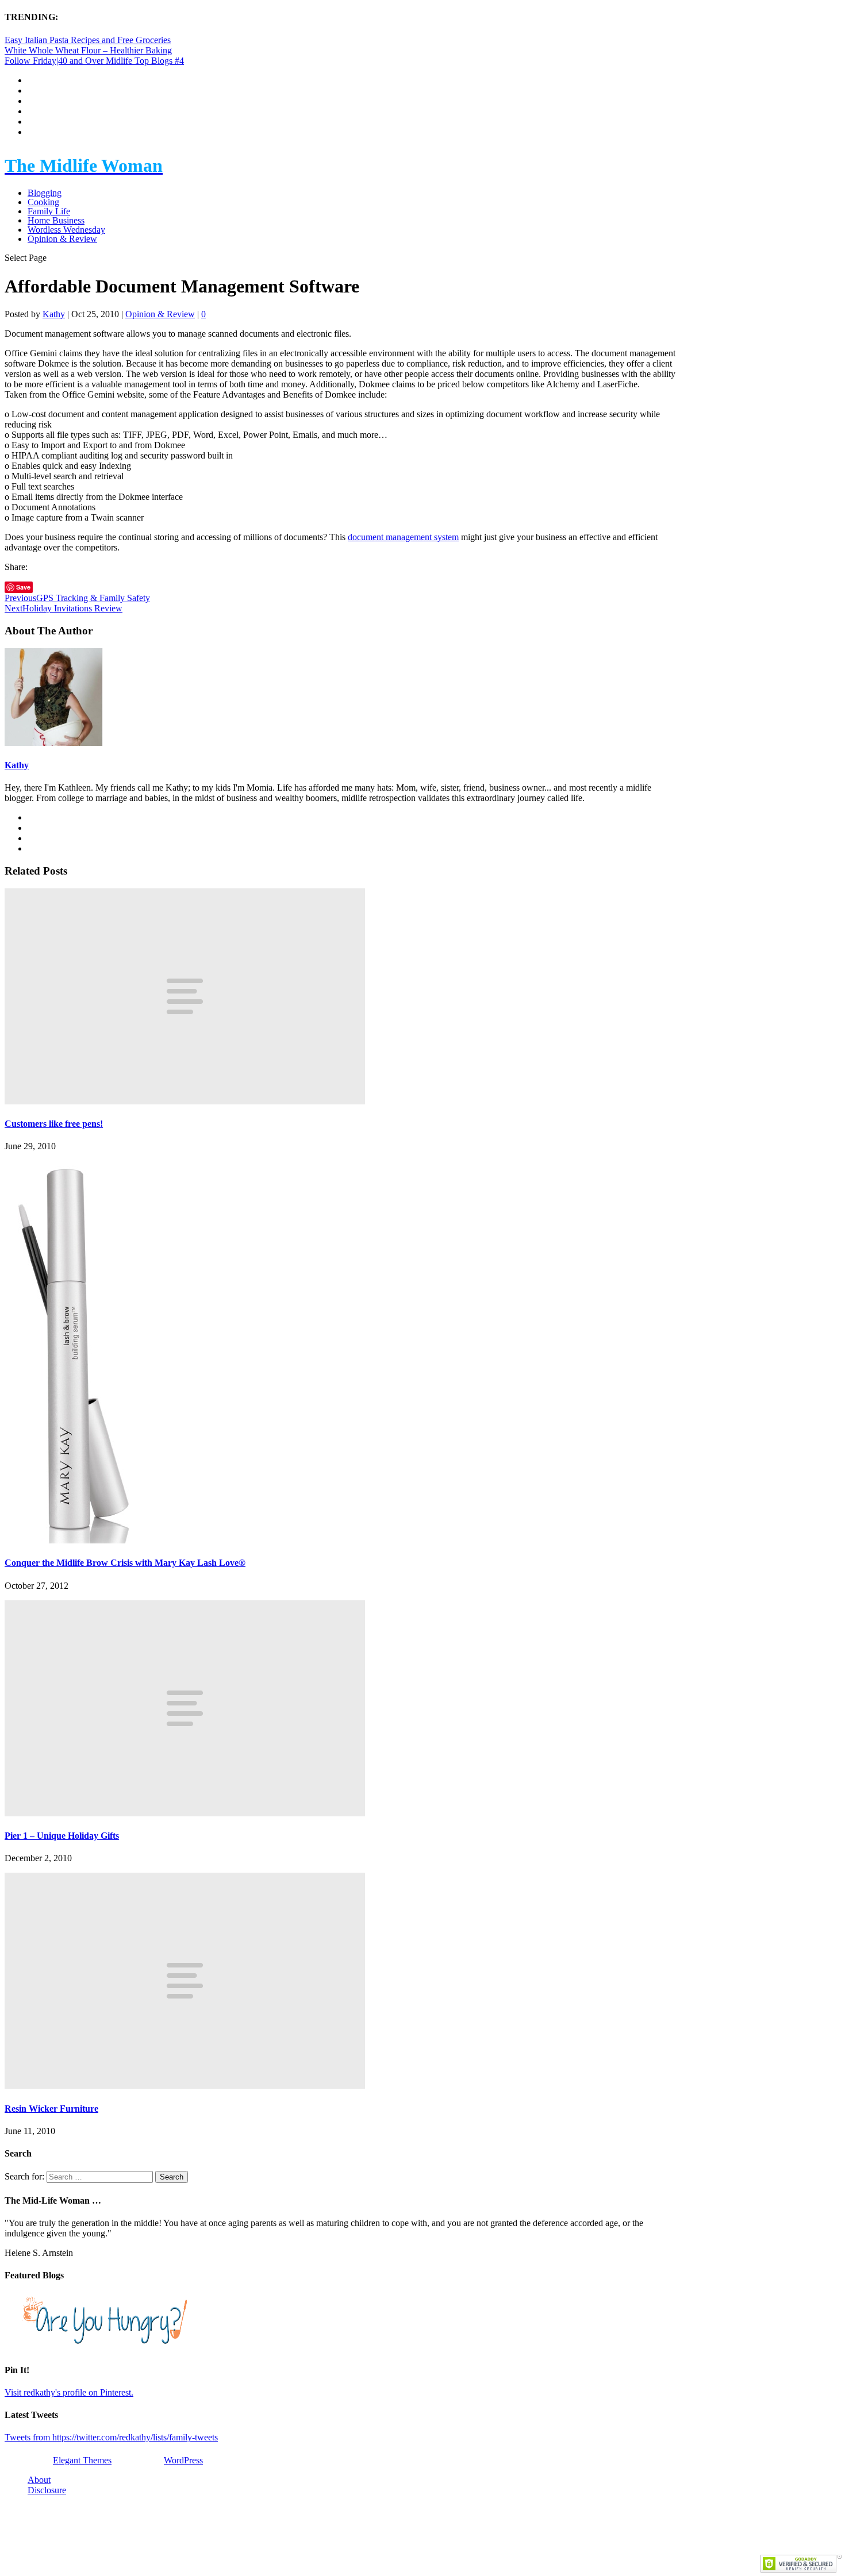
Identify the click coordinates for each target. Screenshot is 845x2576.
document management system (403, 537)
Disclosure (47, 2490)
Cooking (43, 202)
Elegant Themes (82, 2460)
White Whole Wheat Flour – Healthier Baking (88, 50)
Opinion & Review (62, 239)
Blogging (45, 193)
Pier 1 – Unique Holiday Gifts (62, 1836)
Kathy (54, 314)
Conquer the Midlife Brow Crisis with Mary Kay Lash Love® (125, 1563)
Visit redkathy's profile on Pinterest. (69, 2392)
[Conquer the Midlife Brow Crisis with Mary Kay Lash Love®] (74, 1540)
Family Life (49, 211)
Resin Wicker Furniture (51, 2109)
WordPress (183, 2460)
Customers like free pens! (54, 1124)
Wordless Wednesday (66, 230)
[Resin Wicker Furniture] (185, 2086)
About (39, 2480)
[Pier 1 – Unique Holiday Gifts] (185, 1813)
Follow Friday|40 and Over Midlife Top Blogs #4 (94, 61)
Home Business (56, 220)
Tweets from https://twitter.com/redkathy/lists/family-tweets (111, 2437)
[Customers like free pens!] (185, 1101)
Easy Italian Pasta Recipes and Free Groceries (88, 40)
